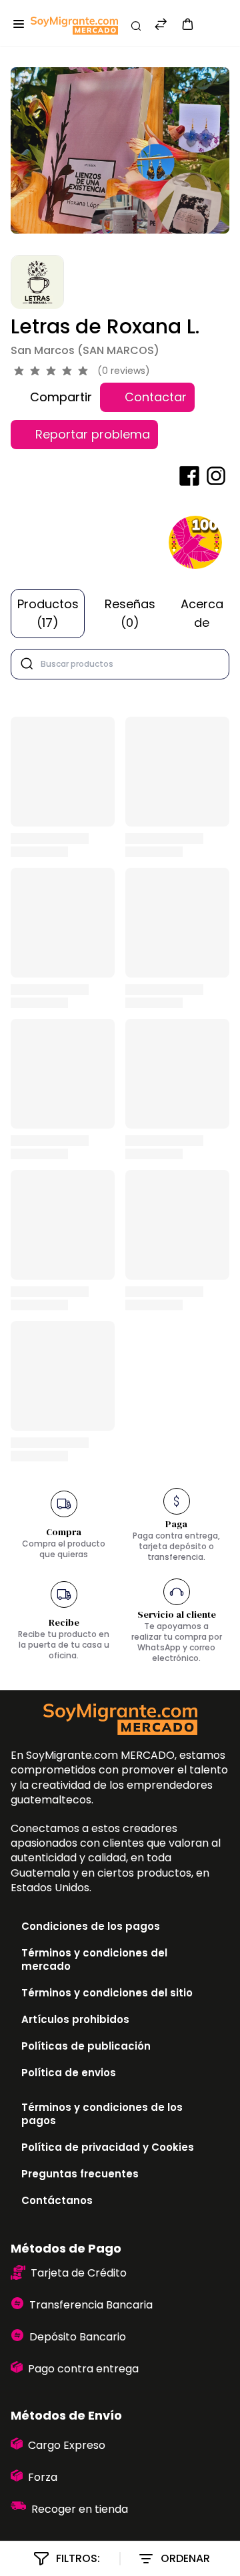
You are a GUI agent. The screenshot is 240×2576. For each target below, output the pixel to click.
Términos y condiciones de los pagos (102, 2114)
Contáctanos (57, 2200)
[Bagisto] (74, 26)
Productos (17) (48, 613)
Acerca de (202, 613)
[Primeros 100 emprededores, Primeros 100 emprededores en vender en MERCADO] (195, 542)
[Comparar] (161, 26)
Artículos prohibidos (75, 2019)
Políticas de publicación (86, 2046)
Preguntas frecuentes (80, 2174)
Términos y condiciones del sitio (107, 1993)
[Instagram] (216, 476)
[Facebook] (189, 476)
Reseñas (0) (130, 613)
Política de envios (69, 2073)
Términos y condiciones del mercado (94, 1959)
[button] (187, 24)
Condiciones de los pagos (91, 1926)
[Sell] (212, 26)
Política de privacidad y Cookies (108, 2147)
